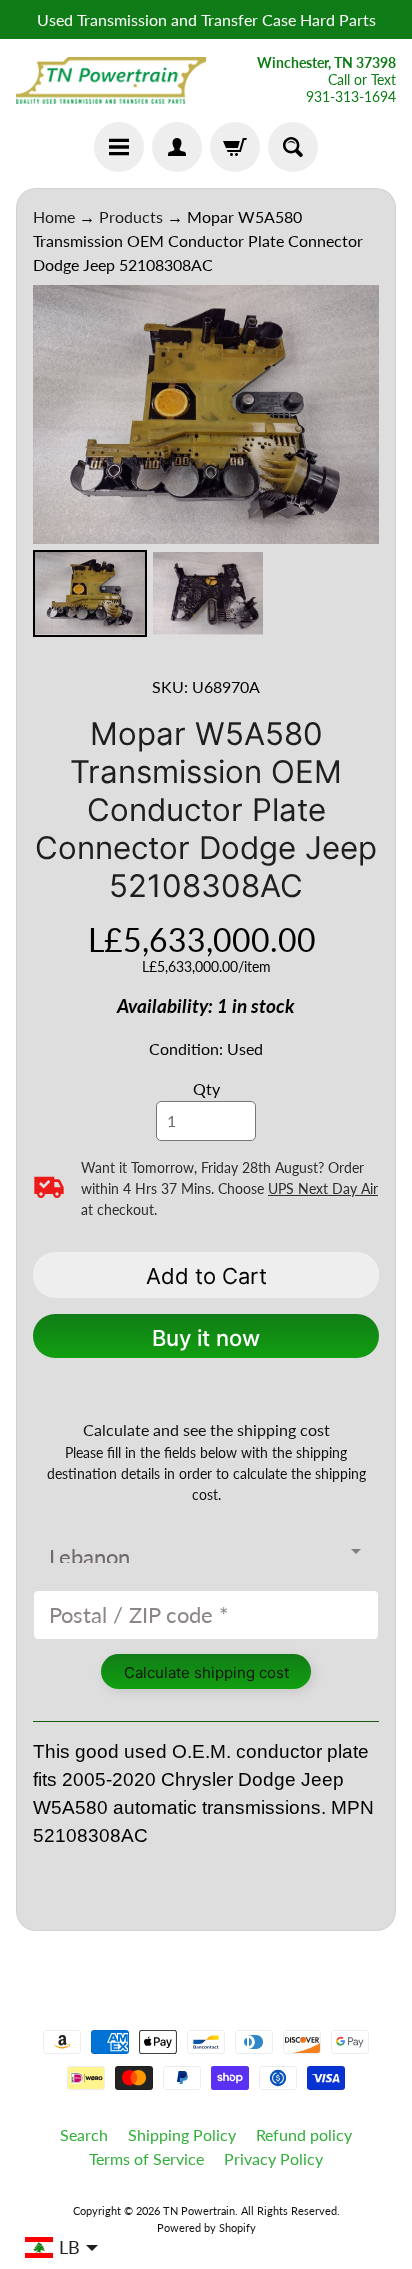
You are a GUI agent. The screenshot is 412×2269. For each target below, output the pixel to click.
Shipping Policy (182, 2134)
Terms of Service (146, 2158)
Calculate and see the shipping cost (206, 1429)
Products (131, 216)
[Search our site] (293, 147)
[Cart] (235, 147)
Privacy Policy (273, 2158)
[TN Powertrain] (111, 81)
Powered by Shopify (206, 2227)
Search (84, 2134)
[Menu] (119, 147)
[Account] (177, 147)
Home (54, 216)
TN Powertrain (199, 2210)
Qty (206, 1088)
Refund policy (304, 2134)
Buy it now (206, 1338)
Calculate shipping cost (206, 1672)
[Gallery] (206, 464)
